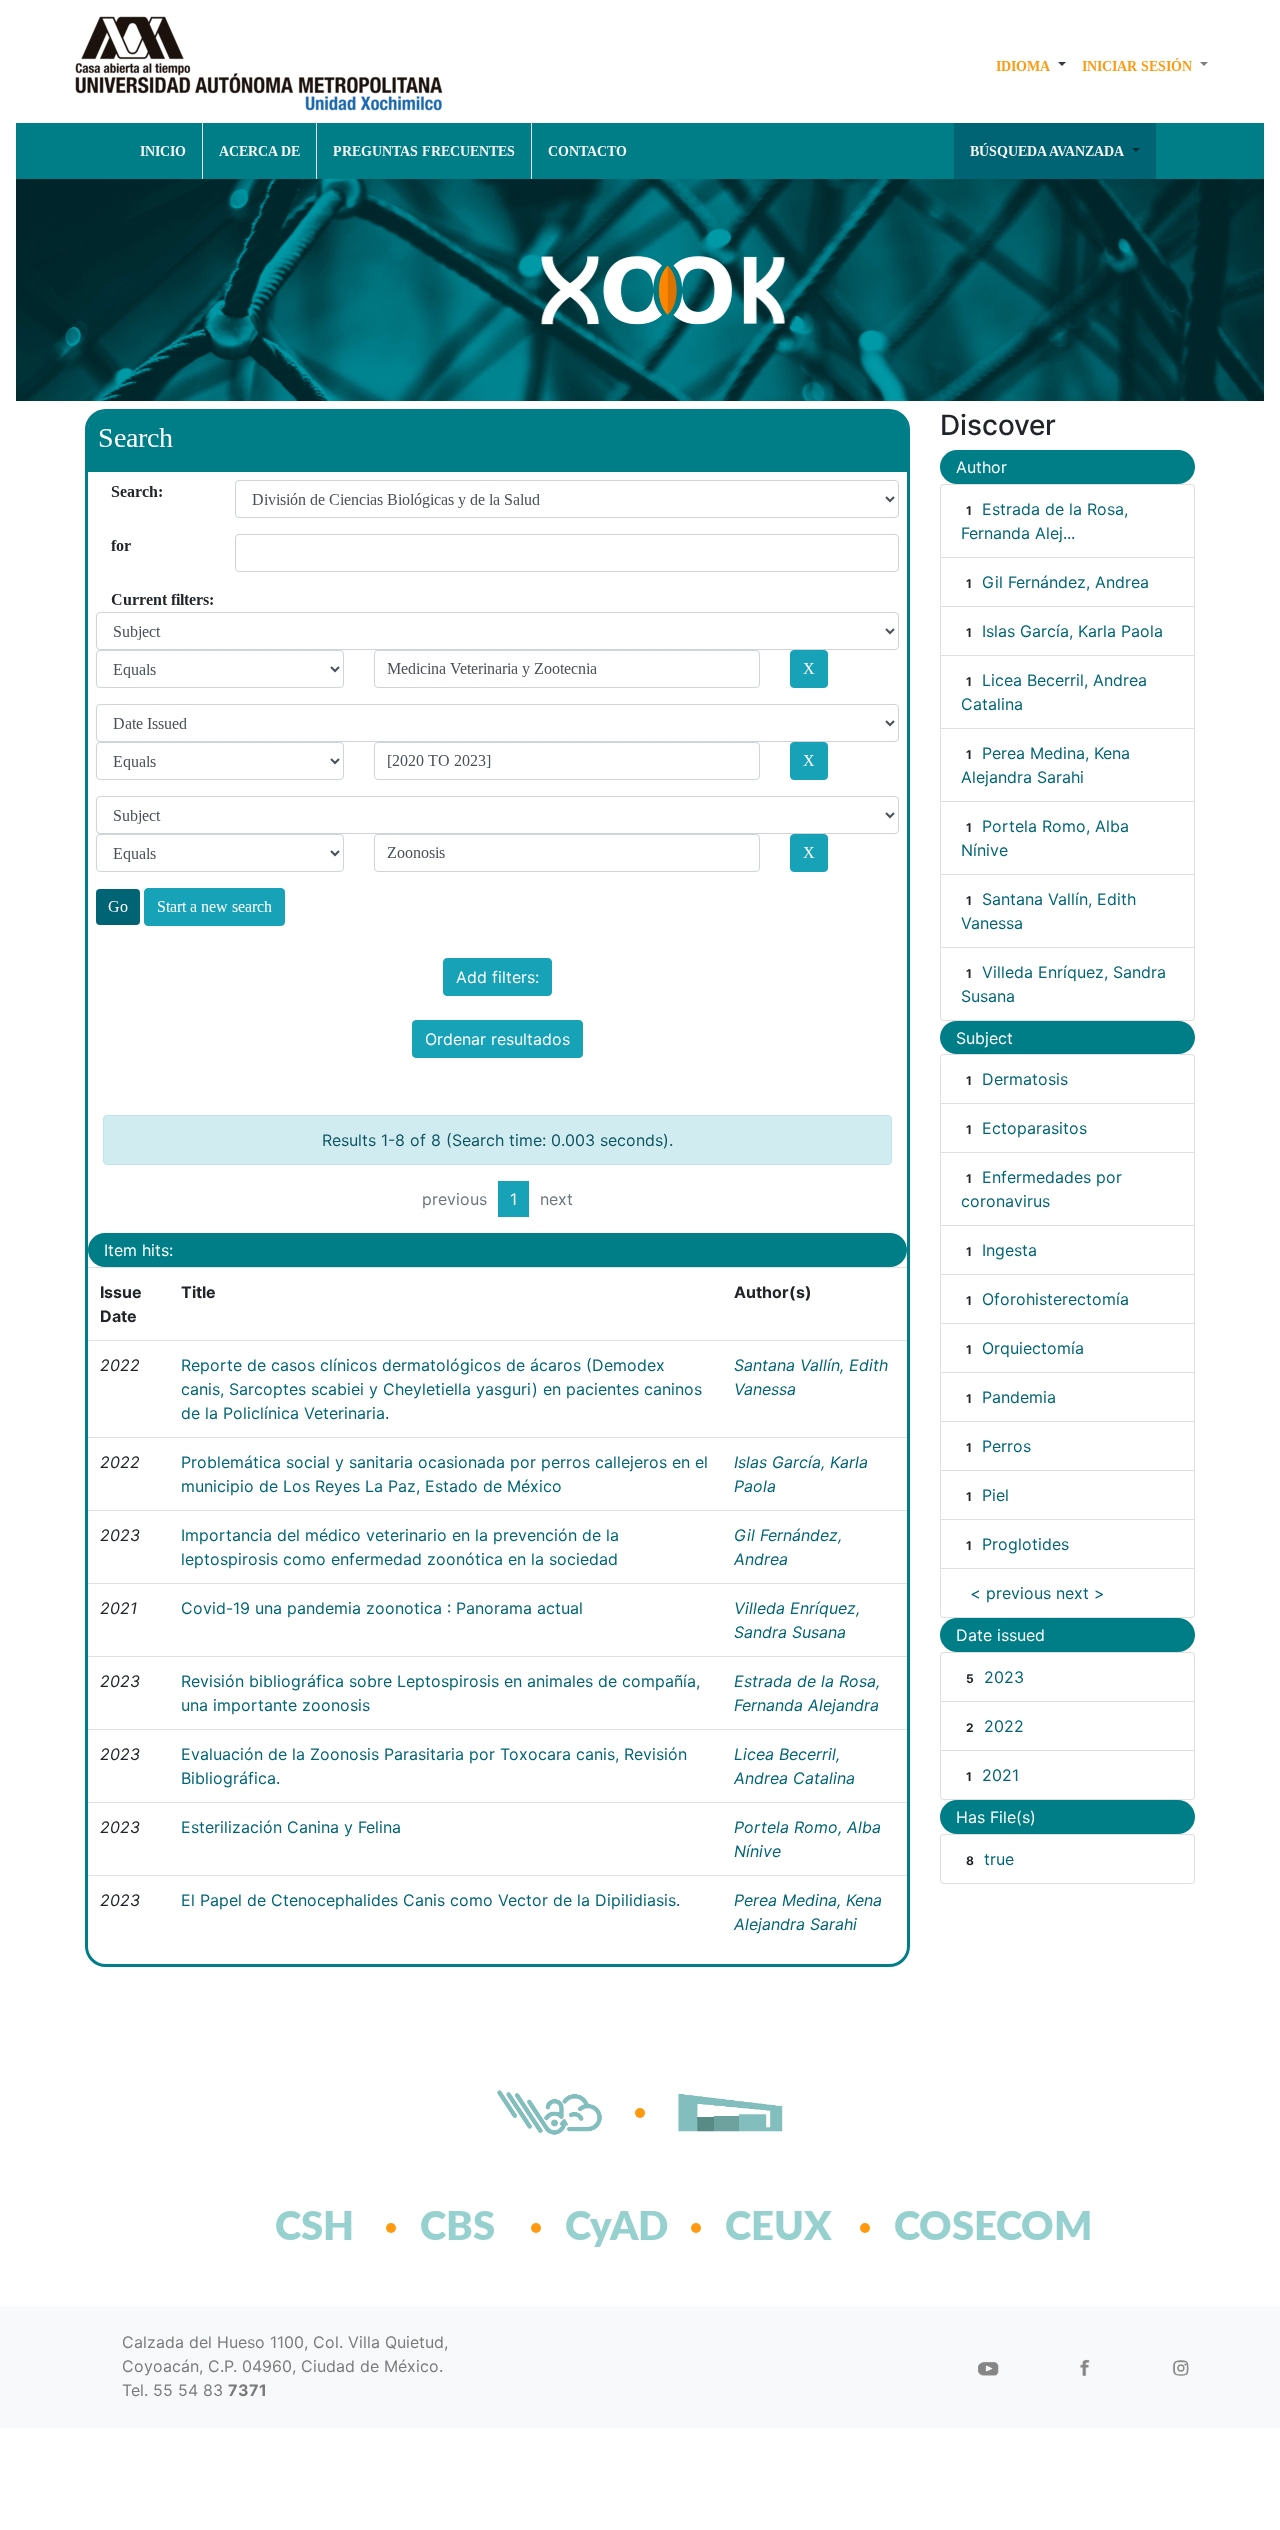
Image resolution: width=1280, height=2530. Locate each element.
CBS (457, 2228)
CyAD (616, 2228)
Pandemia (1019, 1397)
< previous (1010, 1593)
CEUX (778, 2228)
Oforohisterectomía (1055, 1299)
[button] (1031, 66)
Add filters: (497, 977)
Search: (118, 491)
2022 (1004, 1726)
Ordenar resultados (497, 1039)
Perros (1006, 1446)
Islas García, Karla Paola (1072, 631)
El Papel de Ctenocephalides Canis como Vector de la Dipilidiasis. (430, 1900)
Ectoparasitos (1034, 1128)
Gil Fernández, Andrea (1065, 582)
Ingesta (1009, 1250)
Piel (995, 1495)
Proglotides (1025, 1544)
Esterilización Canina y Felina (291, 1827)
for (118, 545)
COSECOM (949, 2228)
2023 (1004, 1677)
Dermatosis (1025, 1079)
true (999, 1859)
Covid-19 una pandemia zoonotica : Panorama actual (382, 1608)
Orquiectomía (1033, 1348)
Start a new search (214, 906)
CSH (314, 2228)
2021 (1000, 1775)
